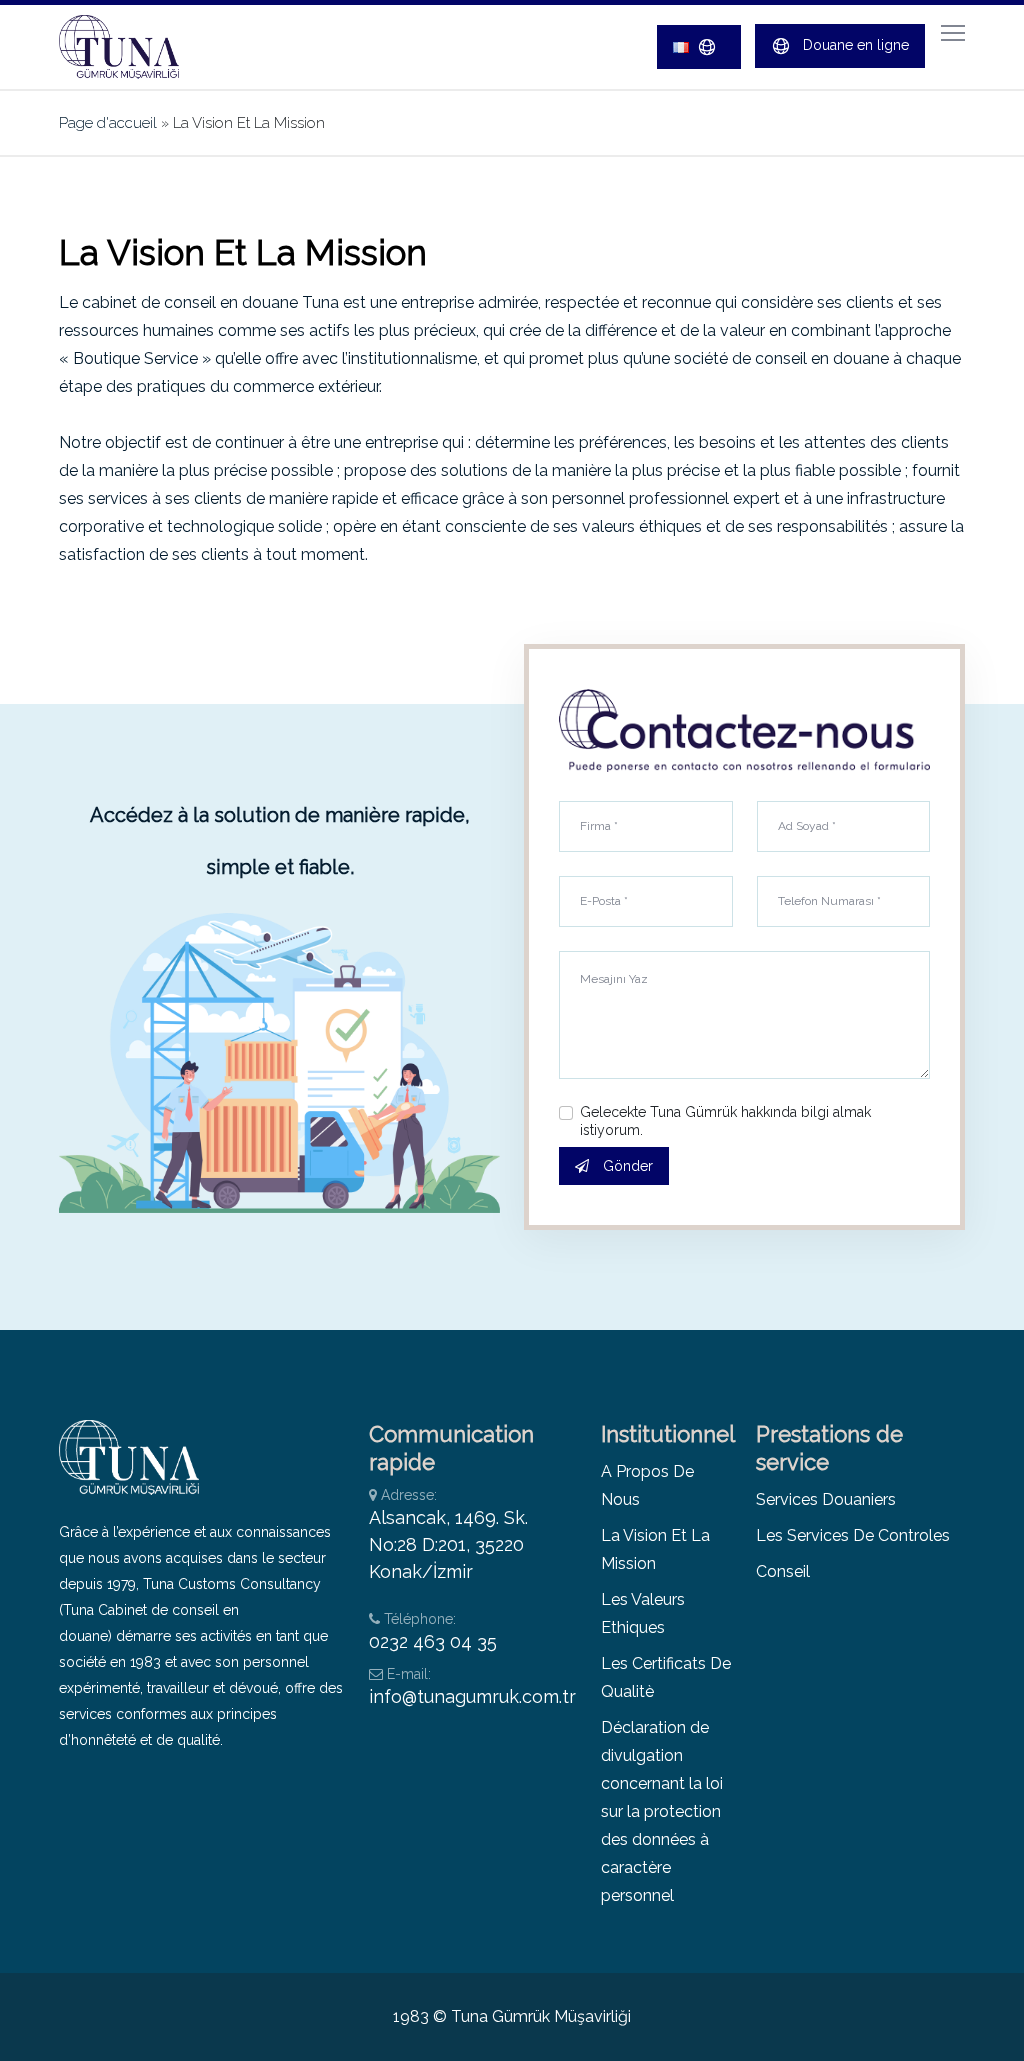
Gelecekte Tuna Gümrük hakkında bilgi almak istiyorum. (725, 1121)
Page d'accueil (108, 123)
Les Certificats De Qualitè (666, 1677)
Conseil (783, 1571)
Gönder (626, 1166)
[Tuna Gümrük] (134, 47)
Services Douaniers (826, 1499)
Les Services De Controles (853, 1535)
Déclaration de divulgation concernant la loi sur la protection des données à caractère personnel (662, 1811)
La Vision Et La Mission (655, 1549)
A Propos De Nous (647, 1485)
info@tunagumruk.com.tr (472, 1696)
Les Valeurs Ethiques (643, 1613)
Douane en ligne (854, 45)
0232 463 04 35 (433, 1641)
